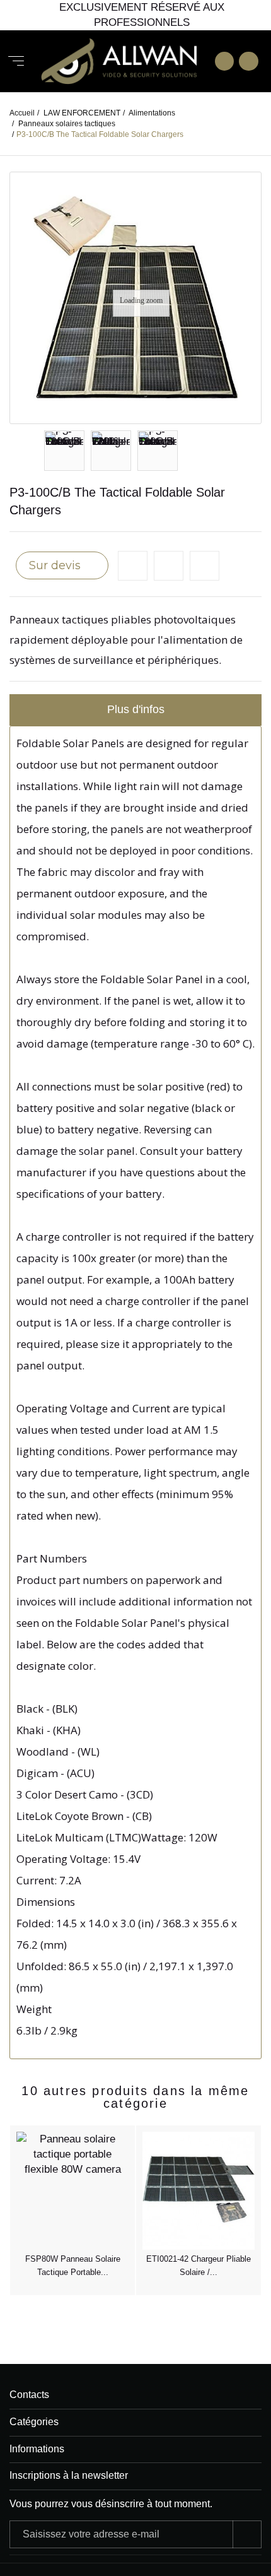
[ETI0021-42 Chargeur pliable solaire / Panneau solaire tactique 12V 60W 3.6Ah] (199, 2191)
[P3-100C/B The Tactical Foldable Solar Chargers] (64, 451)
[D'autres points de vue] (45, 451)
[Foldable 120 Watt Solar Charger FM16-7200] (111, 451)
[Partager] (205, 566)
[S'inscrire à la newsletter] (247, 2534)
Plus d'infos (136, 709)
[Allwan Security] (119, 62)
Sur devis (56, 565)
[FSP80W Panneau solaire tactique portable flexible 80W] (72, 2191)
